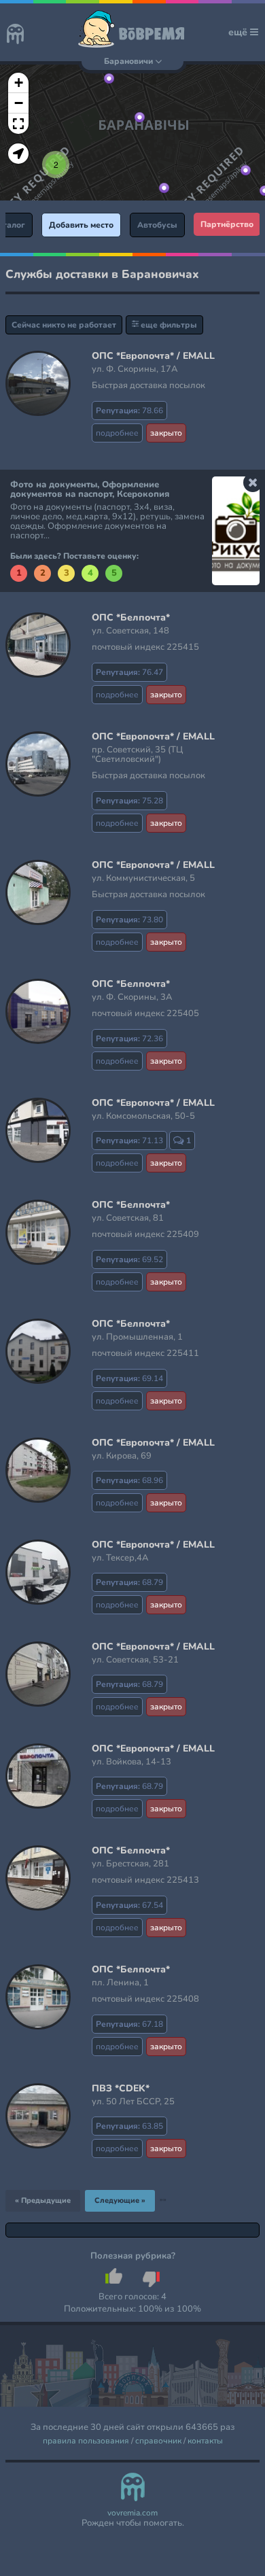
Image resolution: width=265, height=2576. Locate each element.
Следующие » (120, 2200)
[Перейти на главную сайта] (15, 35)
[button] (164, 188)
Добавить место (81, 225)
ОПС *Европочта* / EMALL (153, 356)
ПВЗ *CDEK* (121, 2088)
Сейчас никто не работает (64, 325)
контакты (205, 2441)
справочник (158, 2441)
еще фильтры (168, 325)
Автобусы (157, 225)
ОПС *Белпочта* (131, 617)
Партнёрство (227, 224)
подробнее (117, 433)
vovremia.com (132, 2513)
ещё (239, 32)
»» (163, 2199)
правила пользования (86, 2441)
